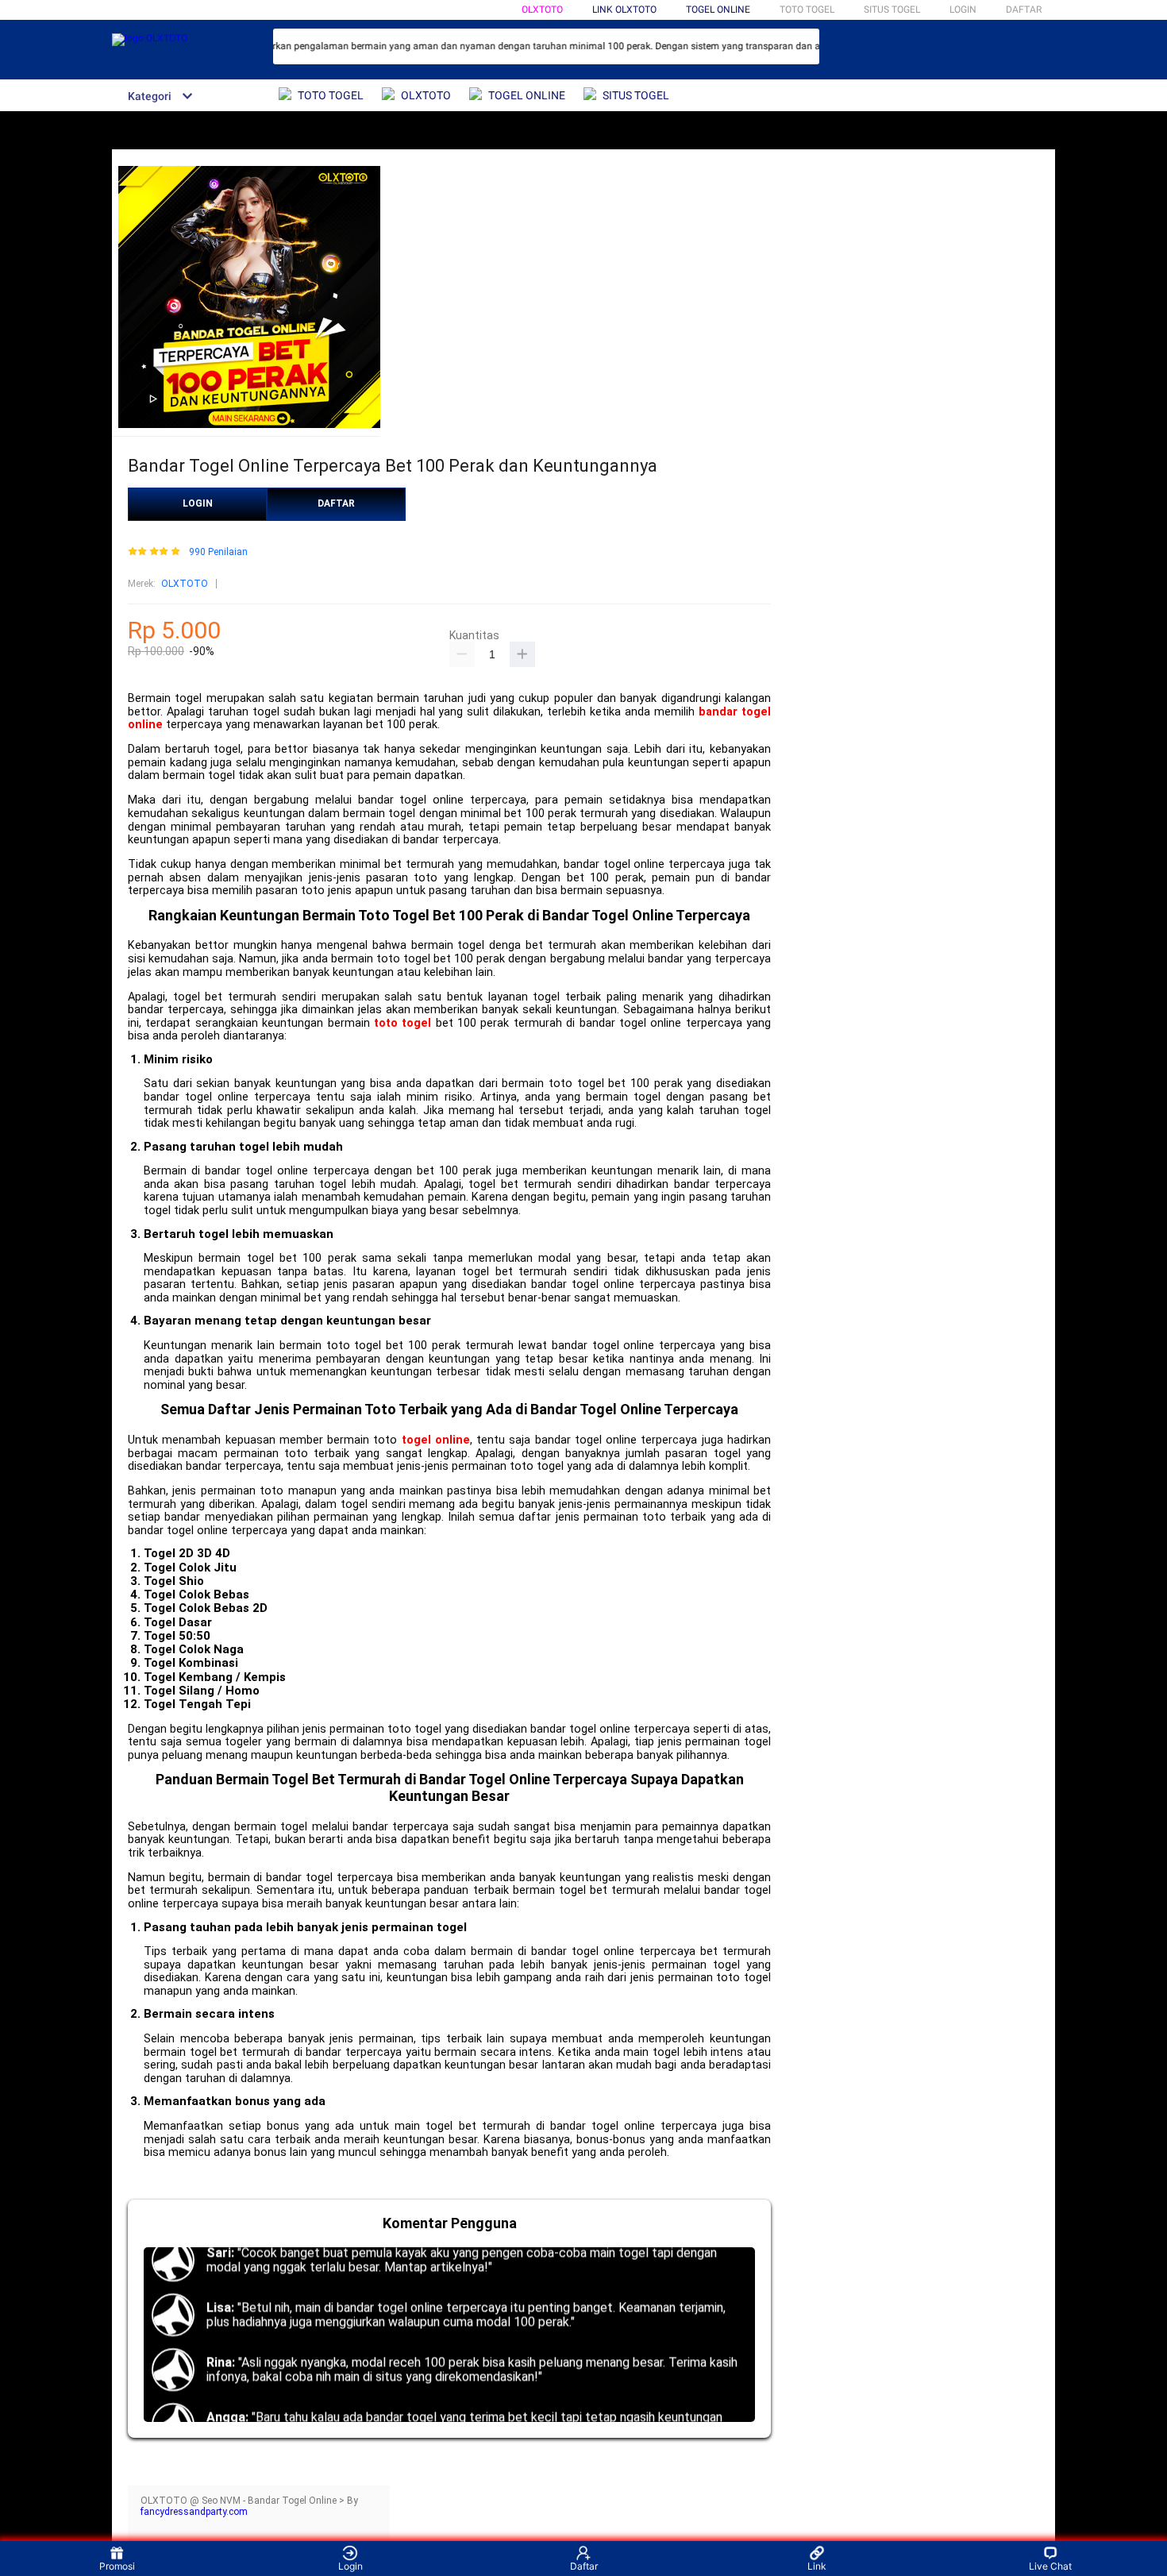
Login (350, 2566)
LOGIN (963, 10)
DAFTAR (1024, 10)
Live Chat (1050, 2566)
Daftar (584, 2566)
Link (817, 2566)
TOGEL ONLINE (718, 10)
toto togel (402, 1023)
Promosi (117, 2566)
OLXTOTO (542, 10)
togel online (436, 1440)
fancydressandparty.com (194, 2512)
